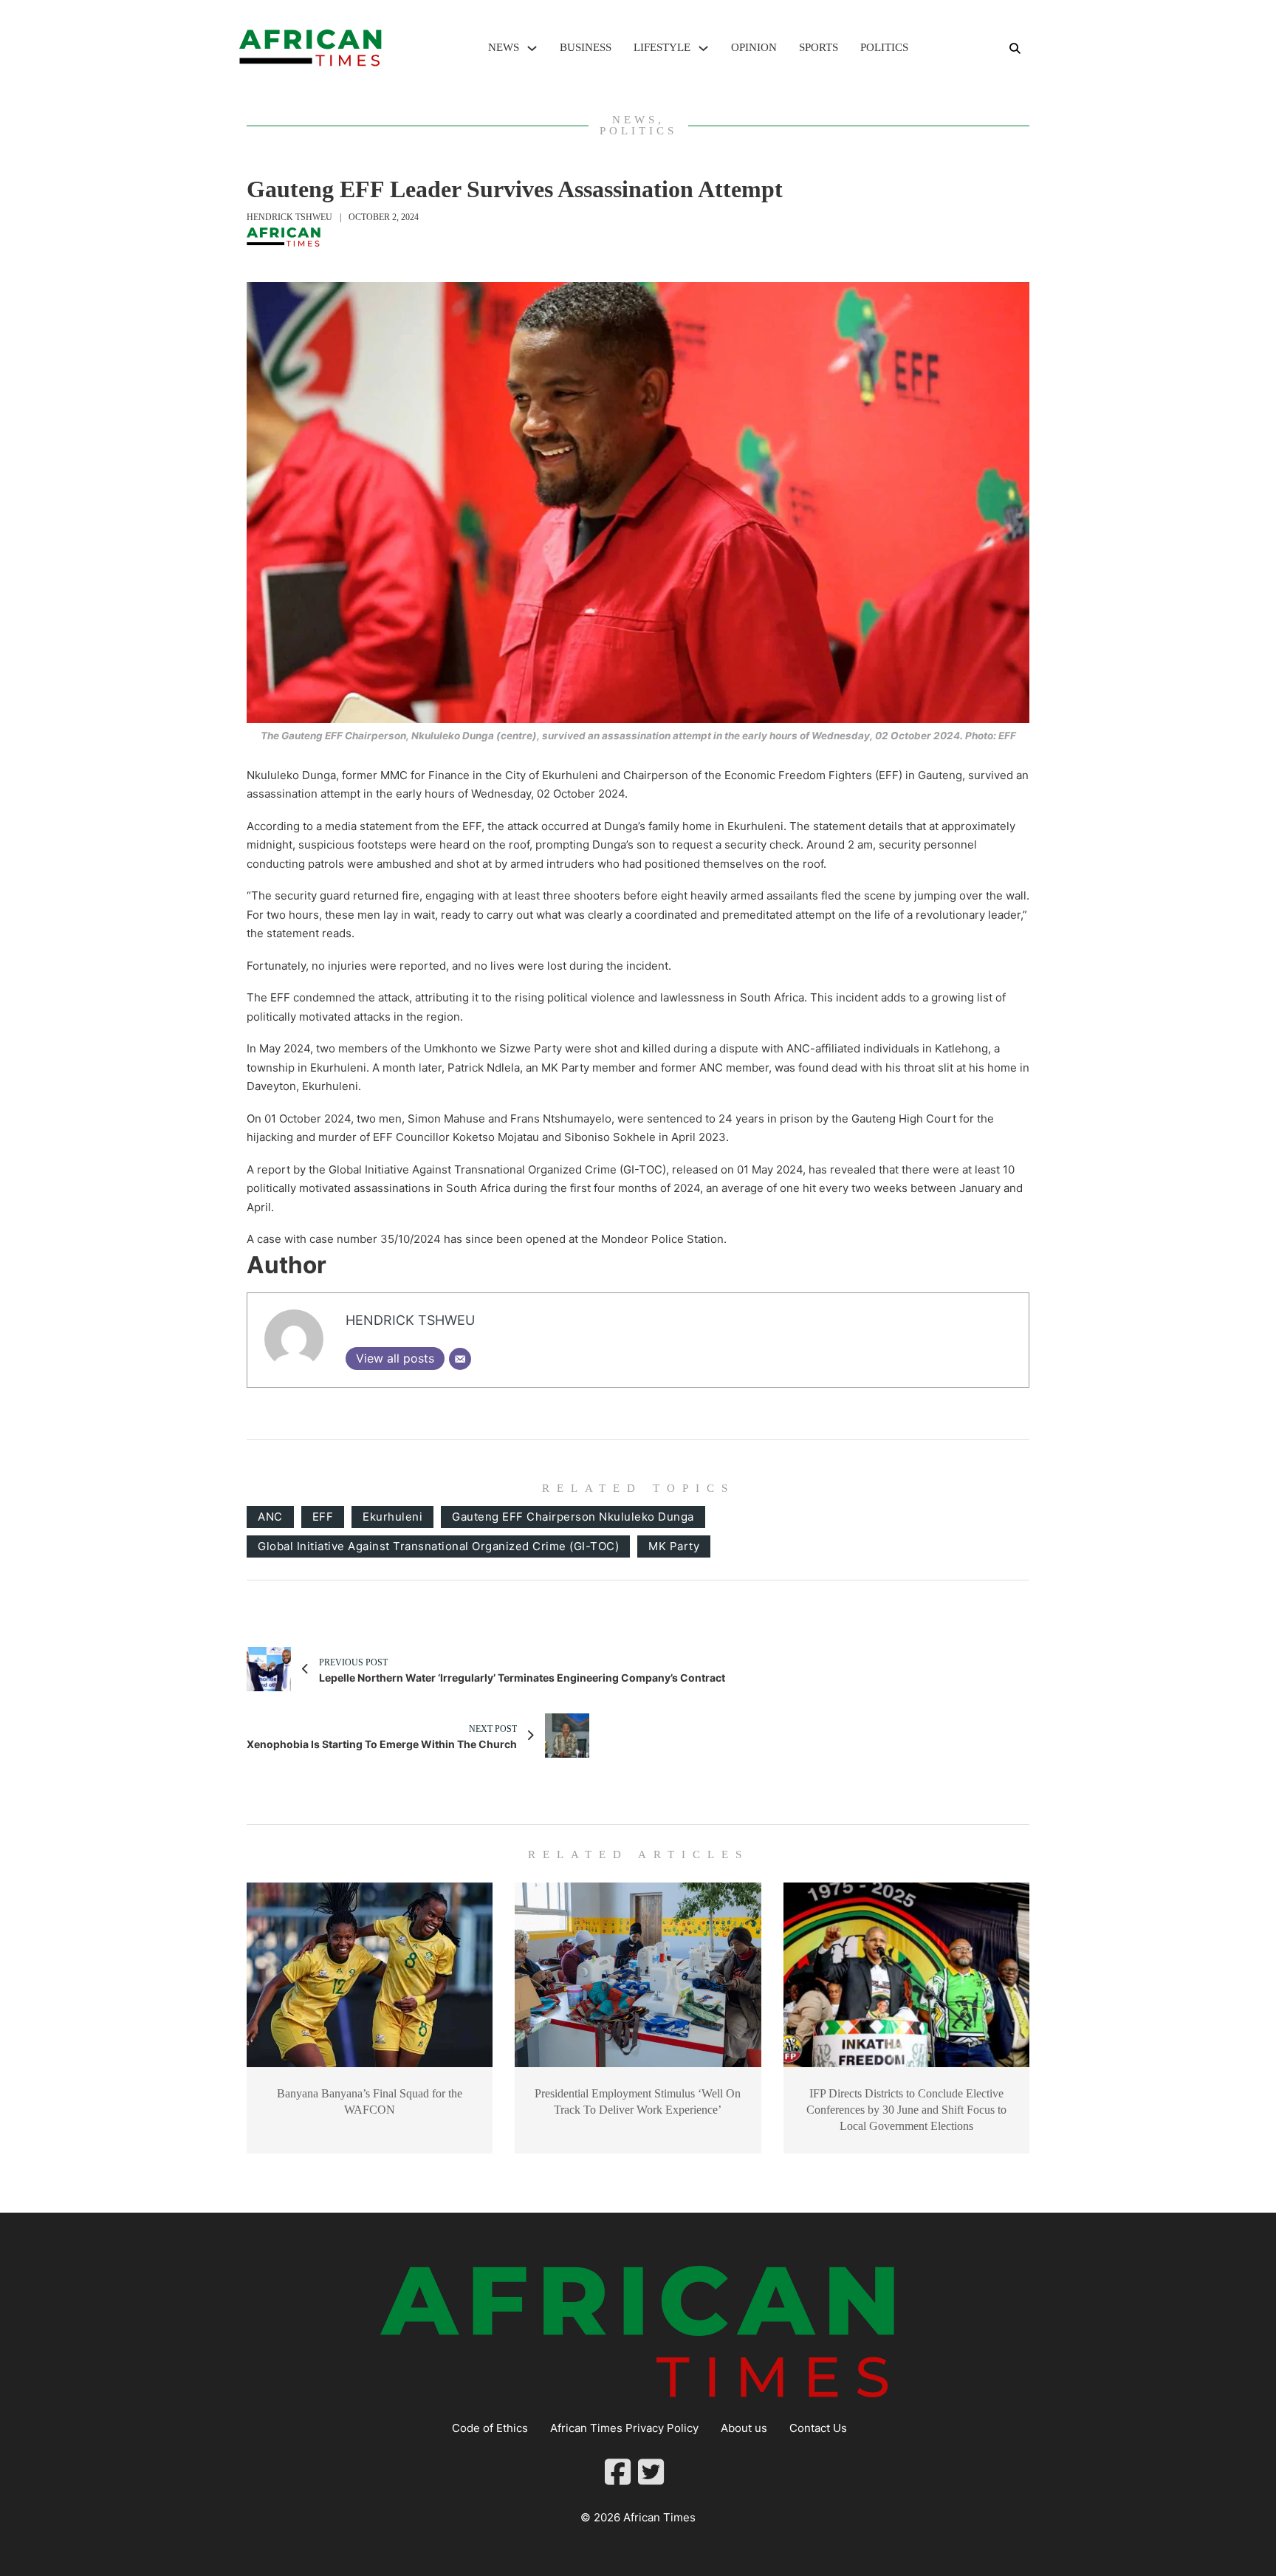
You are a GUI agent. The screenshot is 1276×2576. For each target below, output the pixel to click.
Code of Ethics (490, 2428)
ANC (270, 1517)
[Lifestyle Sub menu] (703, 48)
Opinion (754, 47)
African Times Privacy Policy (624, 2428)
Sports (819, 47)
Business (586, 47)
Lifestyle (662, 47)
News (504, 47)
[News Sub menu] (532, 48)
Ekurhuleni (392, 1517)
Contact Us (818, 2428)
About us (744, 2428)
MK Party (674, 1546)
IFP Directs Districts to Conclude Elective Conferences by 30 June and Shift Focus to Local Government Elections (906, 2110)
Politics (884, 47)
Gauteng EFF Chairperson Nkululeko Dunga (573, 1517)
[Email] (460, 1359)
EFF (323, 1517)
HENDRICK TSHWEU (289, 217)
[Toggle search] (1015, 48)
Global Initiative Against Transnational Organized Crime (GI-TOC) (438, 1546)
